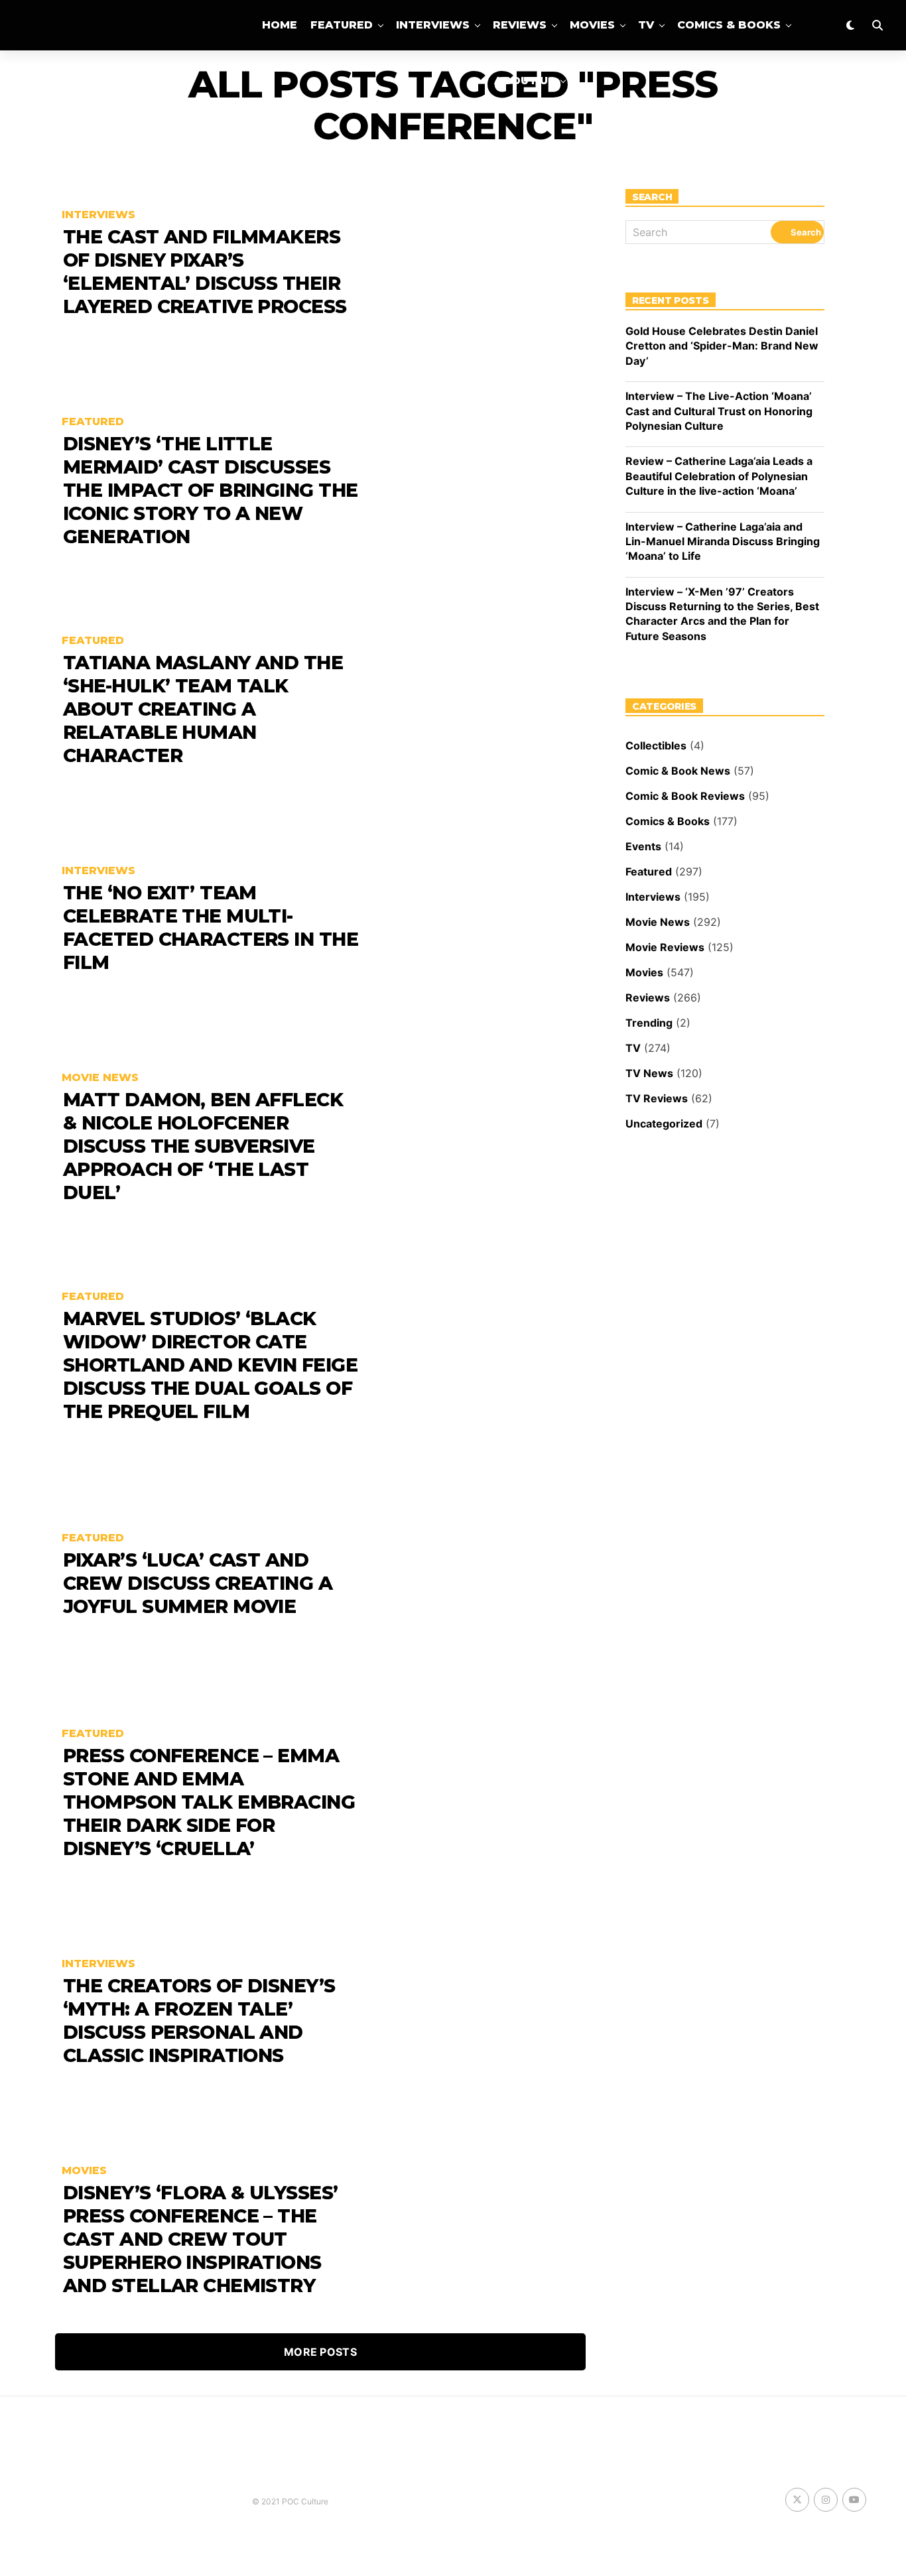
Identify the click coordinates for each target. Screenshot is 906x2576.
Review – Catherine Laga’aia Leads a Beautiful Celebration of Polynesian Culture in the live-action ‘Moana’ (719, 476)
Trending (649, 1023)
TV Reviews (657, 1098)
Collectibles (656, 745)
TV (646, 25)
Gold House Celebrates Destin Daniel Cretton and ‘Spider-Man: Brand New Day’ (722, 346)
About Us (525, 81)
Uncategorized (664, 1124)
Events (643, 846)
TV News (649, 1073)
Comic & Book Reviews (685, 796)
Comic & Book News (678, 771)
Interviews (433, 25)
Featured (342, 25)
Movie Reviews (665, 947)
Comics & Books (729, 25)
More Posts (320, 2352)
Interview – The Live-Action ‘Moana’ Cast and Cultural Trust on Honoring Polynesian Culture (719, 411)
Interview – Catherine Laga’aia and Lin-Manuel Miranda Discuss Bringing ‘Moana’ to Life (723, 542)
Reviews (520, 25)
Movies (592, 25)
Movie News (658, 922)
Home (280, 25)
